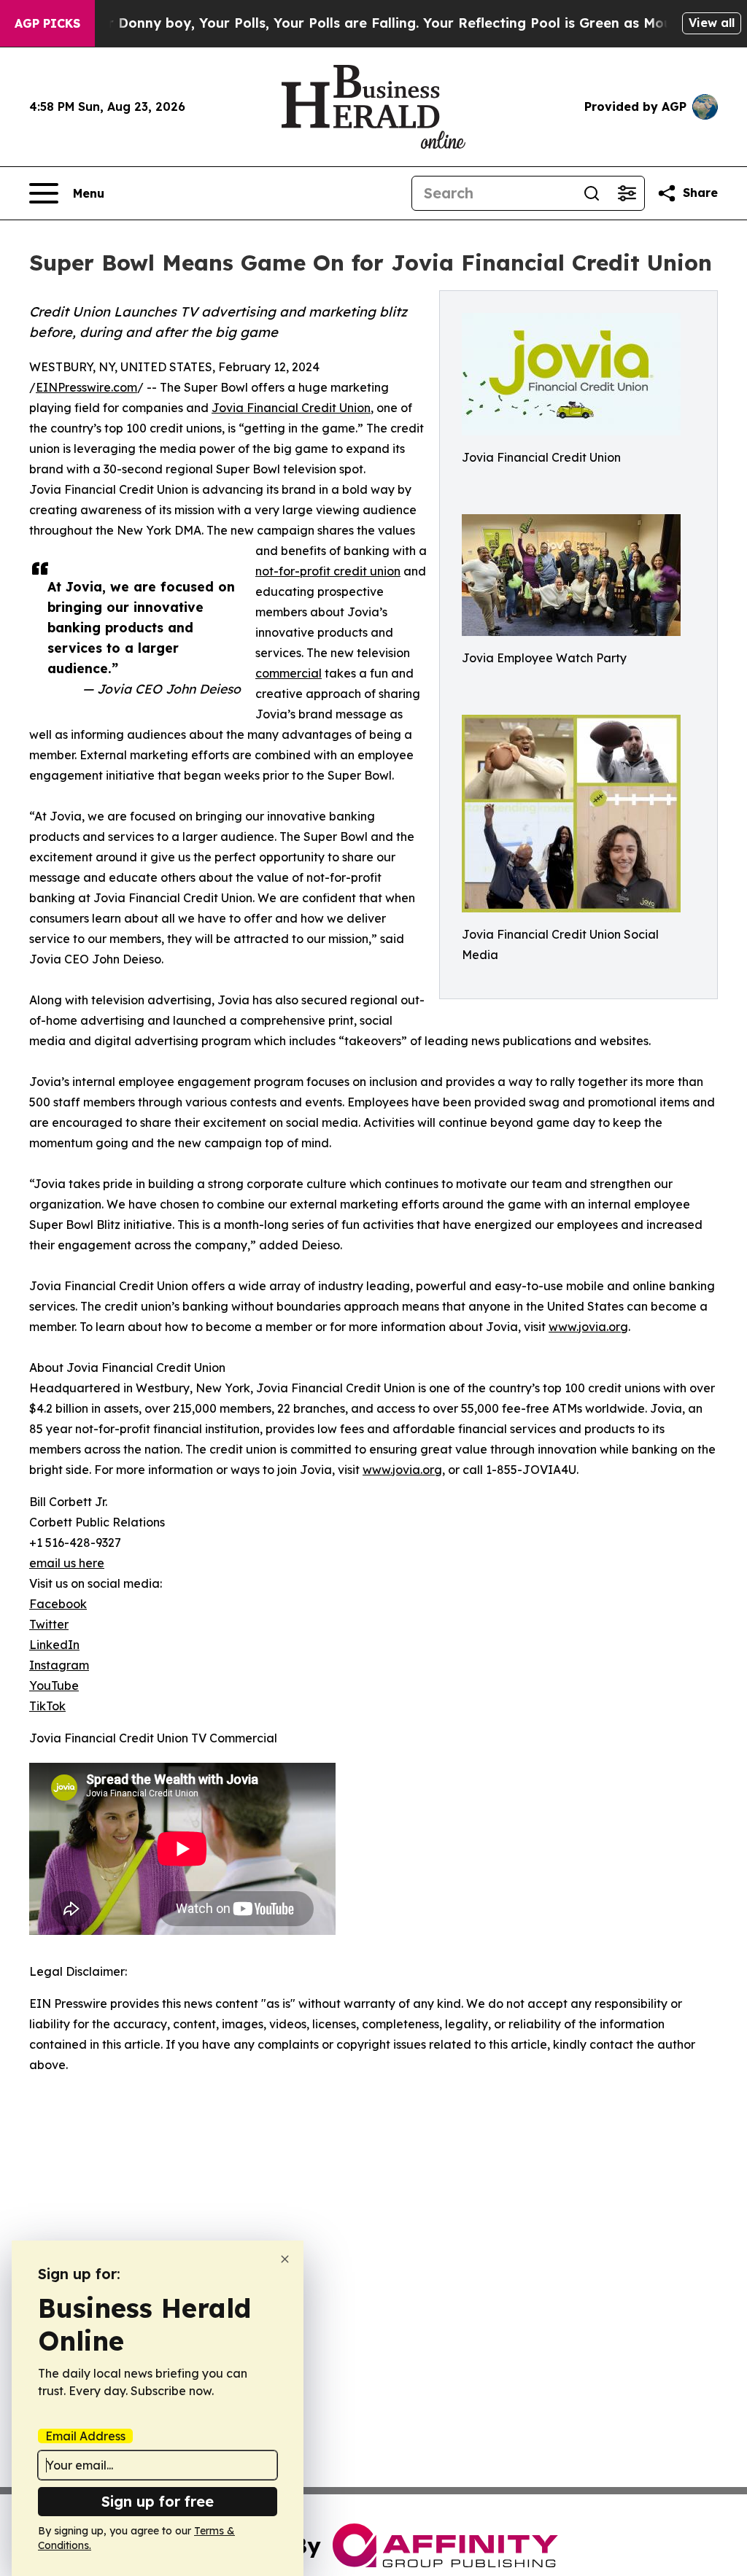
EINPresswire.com (86, 387)
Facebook (58, 1604)
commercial (289, 673)
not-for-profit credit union (328, 571)
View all (712, 23)
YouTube (54, 1685)
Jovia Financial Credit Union (291, 408)
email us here (67, 1563)
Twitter (49, 1624)
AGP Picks (47, 23)
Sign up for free (158, 2501)
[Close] (285, 2259)
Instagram (59, 1665)
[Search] (592, 193)
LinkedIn (54, 1645)
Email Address (85, 2436)
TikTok (47, 1706)
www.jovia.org (588, 1327)
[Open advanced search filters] (627, 193)
